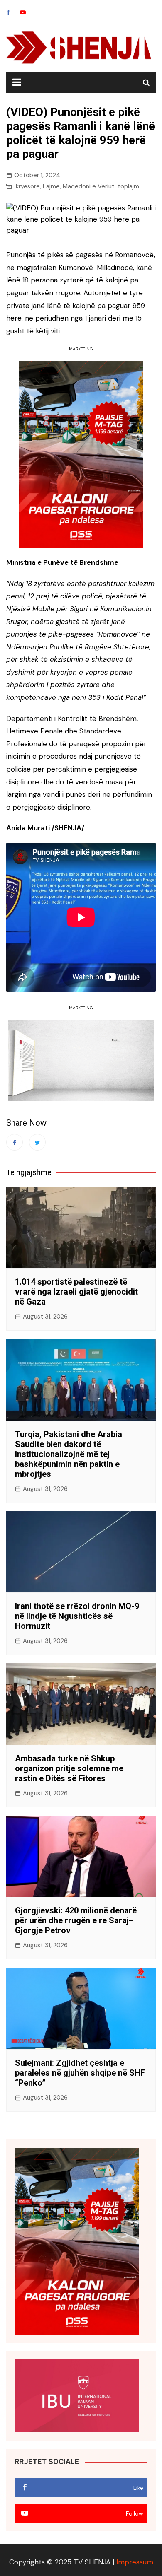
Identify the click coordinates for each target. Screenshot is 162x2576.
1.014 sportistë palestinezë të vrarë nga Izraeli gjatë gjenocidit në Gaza (76, 1292)
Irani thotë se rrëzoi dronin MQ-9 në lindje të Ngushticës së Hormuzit (77, 1616)
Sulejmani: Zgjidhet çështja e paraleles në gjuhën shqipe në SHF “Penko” (80, 2073)
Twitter (37, 1142)
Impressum (135, 2562)
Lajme (51, 186)
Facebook (8, 12)
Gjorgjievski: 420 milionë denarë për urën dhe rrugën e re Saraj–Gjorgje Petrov (76, 1920)
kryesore (28, 186)
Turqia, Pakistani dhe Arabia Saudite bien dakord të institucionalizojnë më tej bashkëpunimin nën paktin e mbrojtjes (69, 1454)
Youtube (23, 12)
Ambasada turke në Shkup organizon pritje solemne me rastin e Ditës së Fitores (69, 1768)
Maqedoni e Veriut (89, 186)
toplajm (128, 186)
